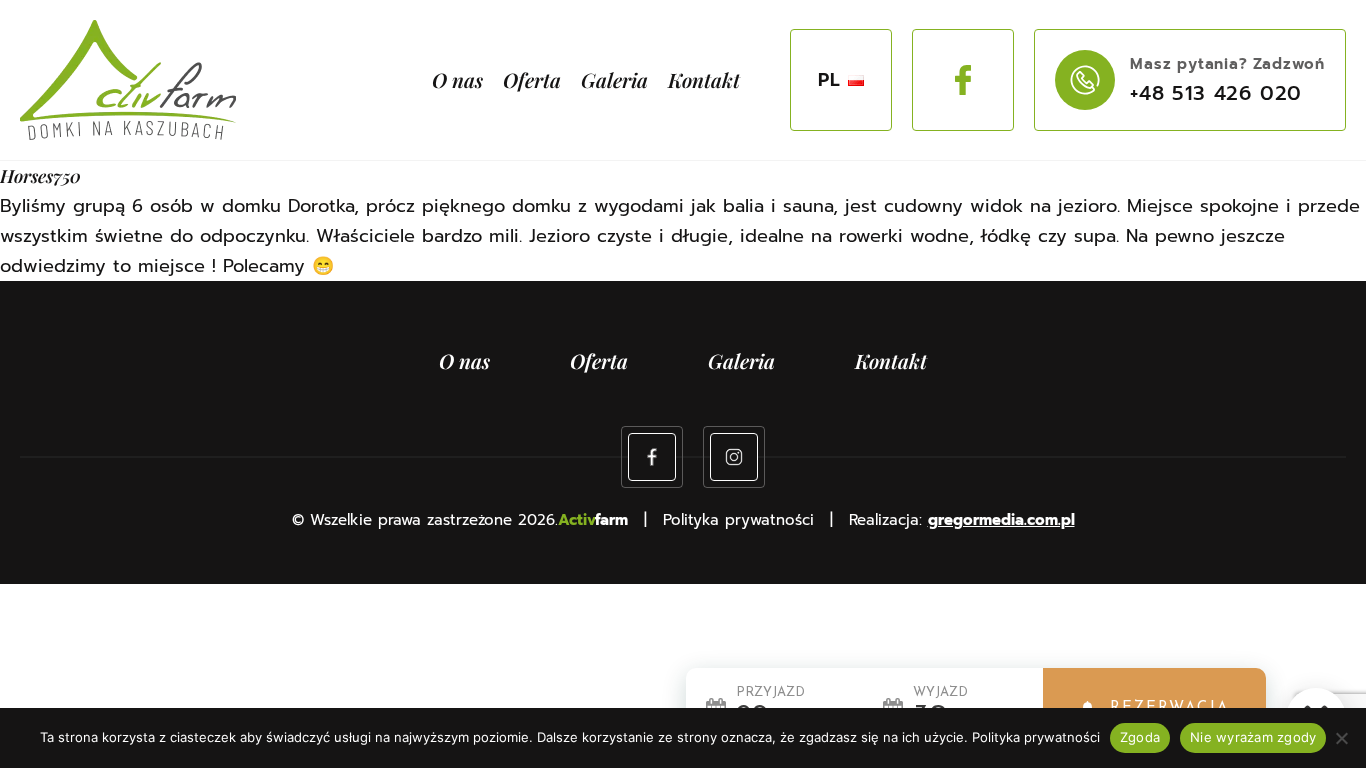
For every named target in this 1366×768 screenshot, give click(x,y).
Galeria (614, 79)
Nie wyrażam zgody (1253, 737)
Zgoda (1140, 737)
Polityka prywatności (1036, 737)
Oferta (532, 79)
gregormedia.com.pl (1001, 520)
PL (829, 80)
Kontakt (704, 79)
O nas (457, 79)
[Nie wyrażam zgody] (1341, 738)
